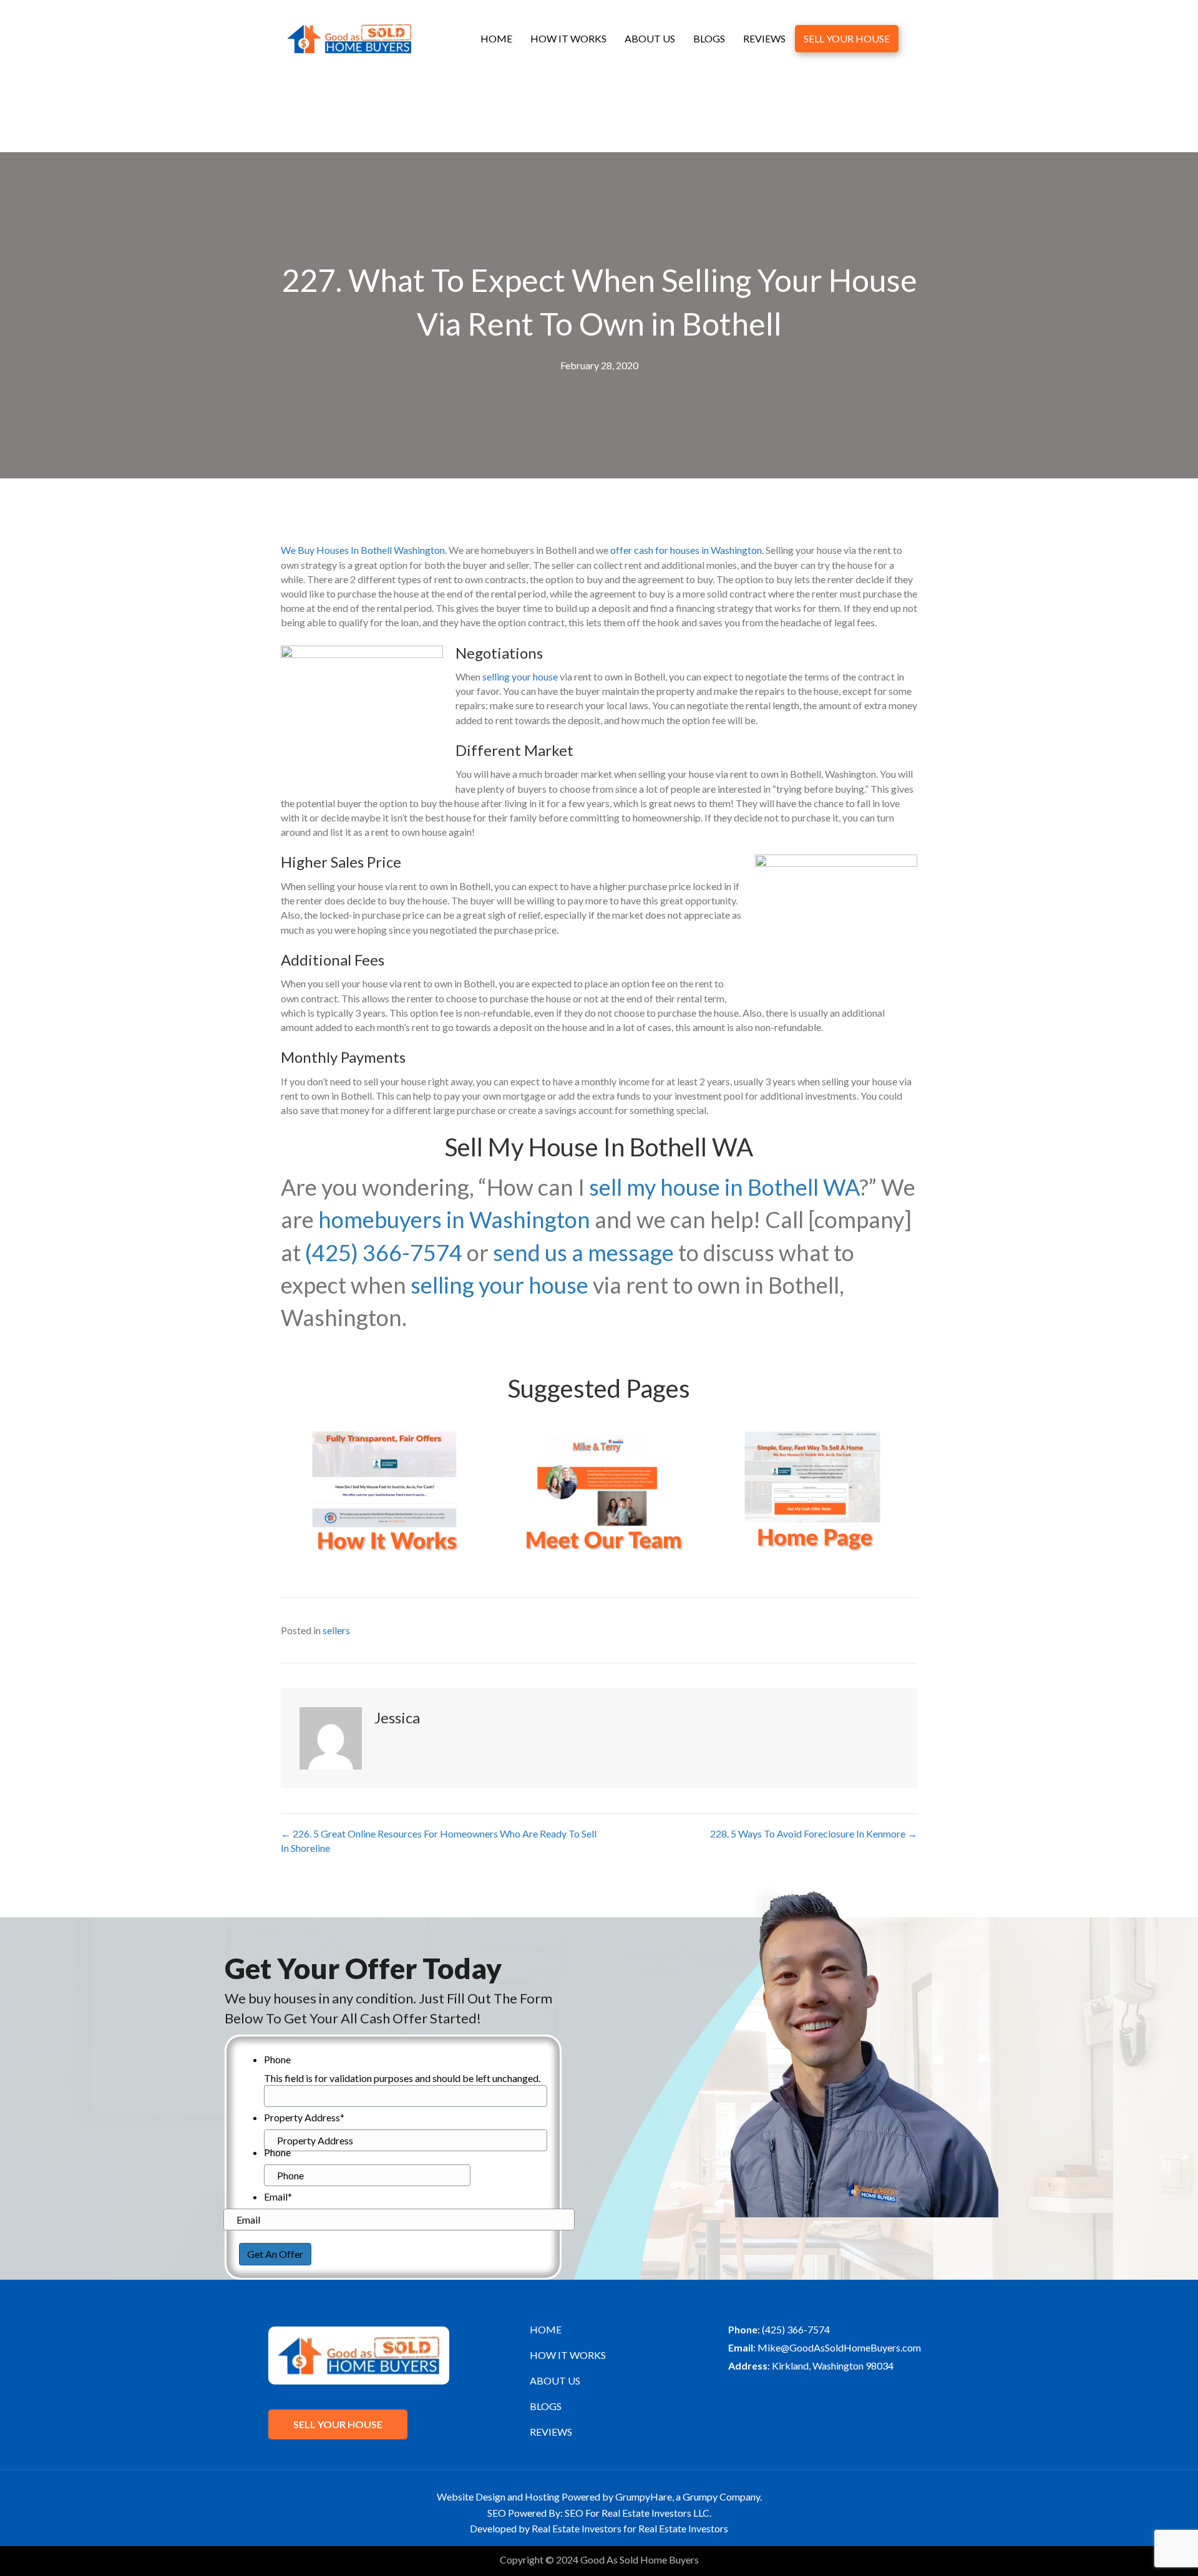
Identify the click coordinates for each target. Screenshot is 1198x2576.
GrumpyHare (644, 2496)
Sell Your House (847, 38)
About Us (650, 38)
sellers (336, 1630)
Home (496, 38)
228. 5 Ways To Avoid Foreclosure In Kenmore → (814, 1833)
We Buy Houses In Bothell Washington (363, 550)
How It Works (568, 38)
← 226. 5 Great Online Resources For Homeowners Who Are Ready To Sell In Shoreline (439, 1841)
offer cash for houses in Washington (686, 550)
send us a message (583, 1252)
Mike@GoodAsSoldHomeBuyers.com (839, 2347)
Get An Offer (275, 2254)
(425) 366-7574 (384, 1252)
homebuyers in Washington (454, 1219)
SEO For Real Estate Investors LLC (637, 2513)
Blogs (709, 38)
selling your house (520, 676)
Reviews (764, 38)
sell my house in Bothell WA (724, 1187)
